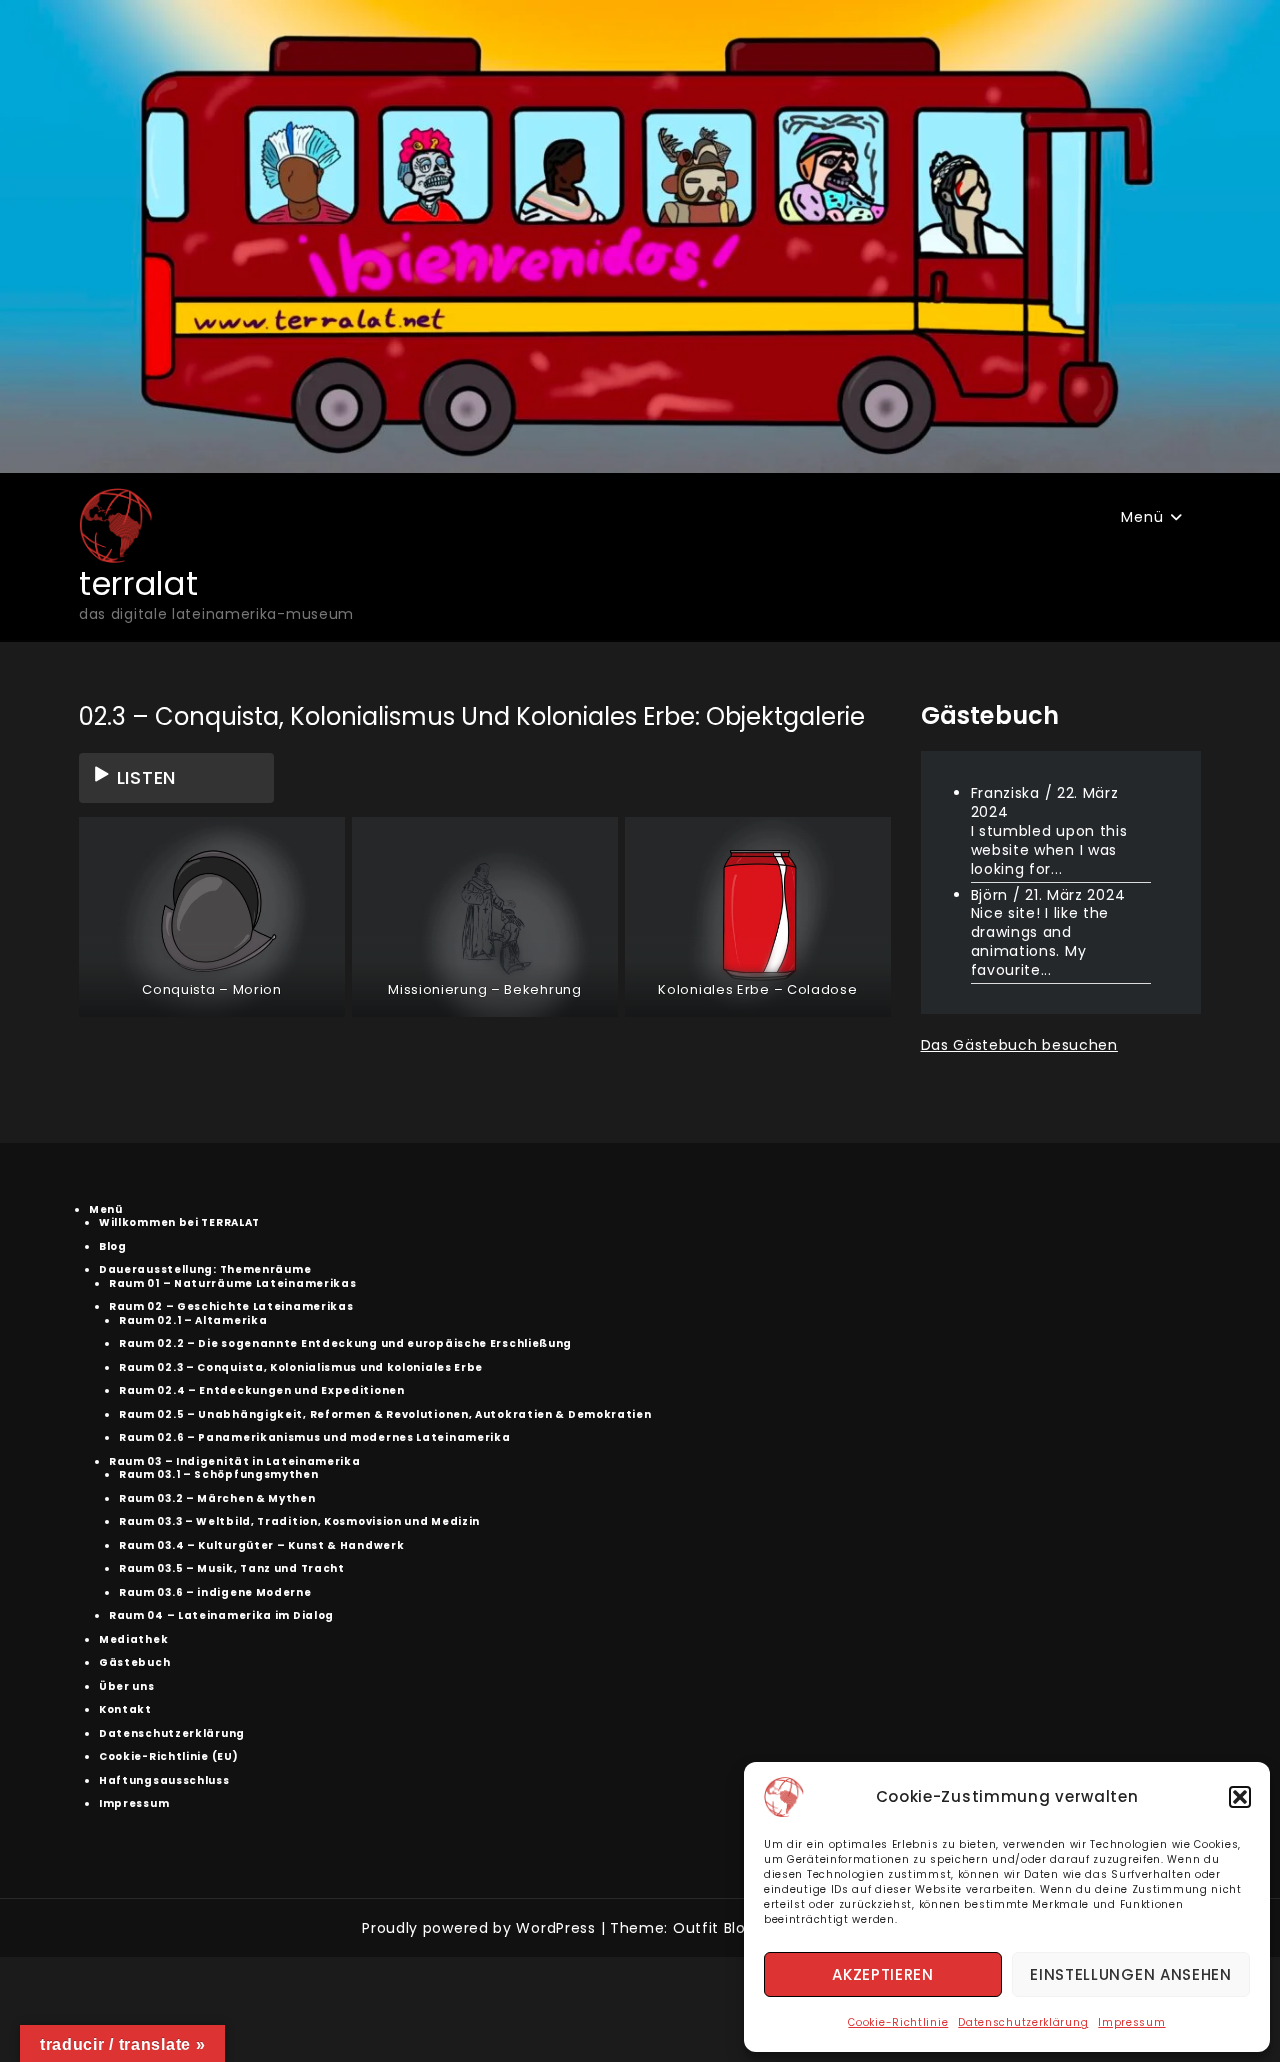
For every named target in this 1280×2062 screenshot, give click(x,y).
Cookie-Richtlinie (898, 2022)
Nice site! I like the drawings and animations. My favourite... (1040, 941)
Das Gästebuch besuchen (1019, 1045)
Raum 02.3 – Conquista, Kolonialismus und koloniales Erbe (301, 1367)
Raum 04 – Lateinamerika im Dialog (221, 1615)
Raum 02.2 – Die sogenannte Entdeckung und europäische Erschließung (345, 1343)
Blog (113, 1246)
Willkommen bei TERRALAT (179, 1222)
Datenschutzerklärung (1023, 2022)
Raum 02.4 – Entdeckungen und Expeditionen (262, 1390)
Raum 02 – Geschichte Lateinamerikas (231, 1306)
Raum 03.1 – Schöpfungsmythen (219, 1474)
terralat (139, 583)
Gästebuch (134, 1662)
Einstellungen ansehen (1131, 1974)
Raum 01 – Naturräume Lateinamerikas (233, 1283)
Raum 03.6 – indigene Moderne (215, 1592)
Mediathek (133, 1639)
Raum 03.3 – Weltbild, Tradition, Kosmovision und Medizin (299, 1521)
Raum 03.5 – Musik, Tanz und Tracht (232, 1568)
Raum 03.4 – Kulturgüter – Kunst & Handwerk (261, 1545)
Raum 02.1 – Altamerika (193, 1320)
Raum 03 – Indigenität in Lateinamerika (235, 1461)
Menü (1142, 517)
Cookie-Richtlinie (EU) (168, 1756)
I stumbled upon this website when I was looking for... (1049, 850)
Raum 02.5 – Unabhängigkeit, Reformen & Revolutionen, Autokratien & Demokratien (385, 1414)
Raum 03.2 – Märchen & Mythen (217, 1498)
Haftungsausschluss (164, 1780)
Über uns (127, 1686)
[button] (1240, 1797)
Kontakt (125, 1709)
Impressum (1131, 2022)
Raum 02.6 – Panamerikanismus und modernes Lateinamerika (315, 1437)
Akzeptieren (883, 1974)
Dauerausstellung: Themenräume (205, 1269)
